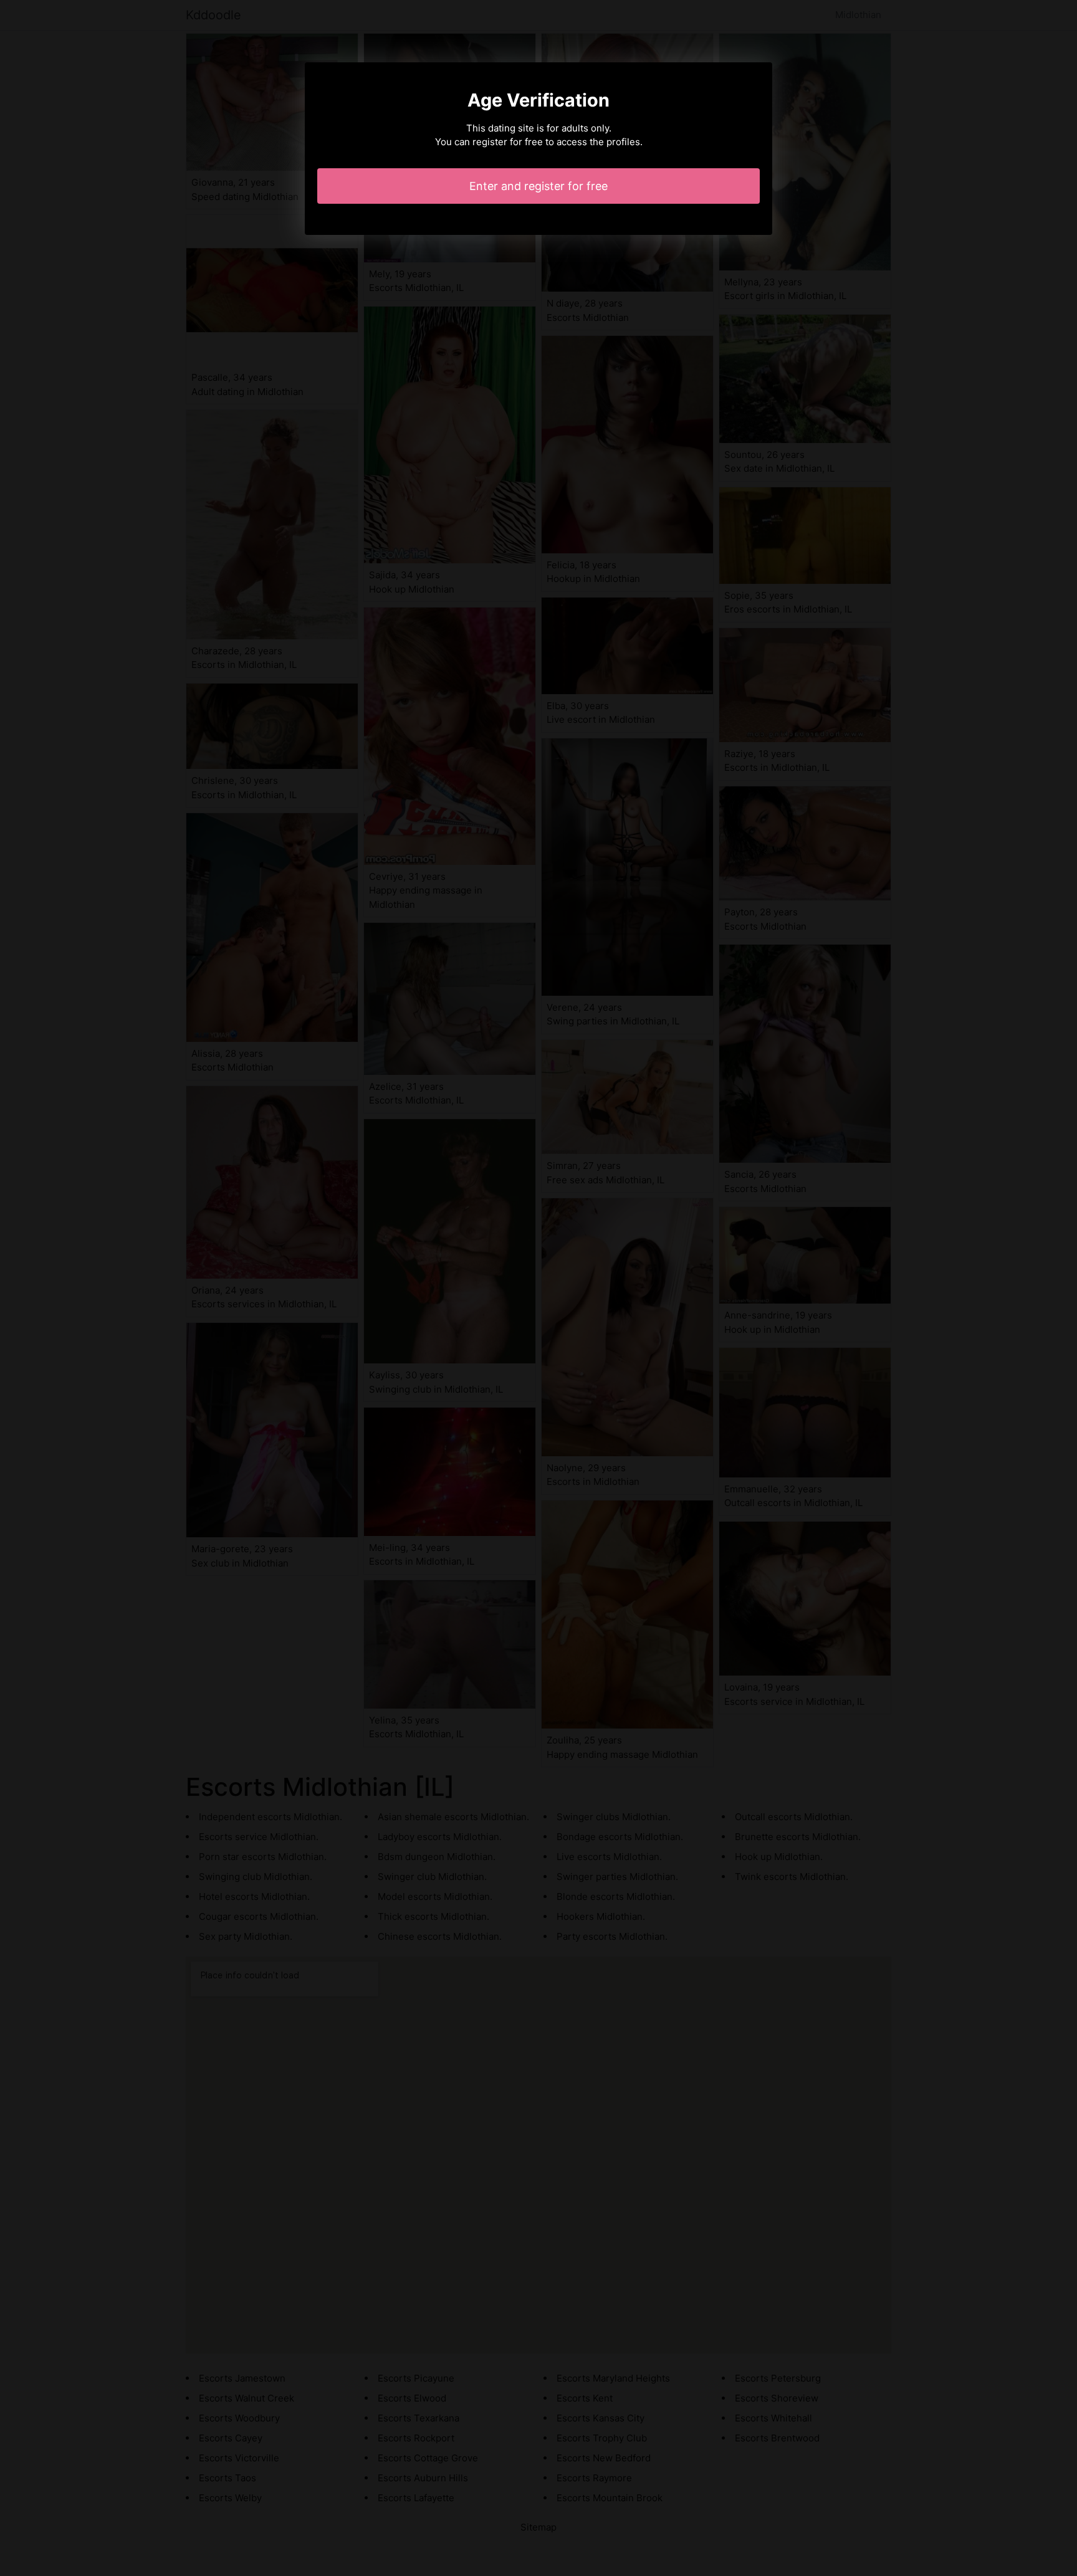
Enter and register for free (538, 186)
